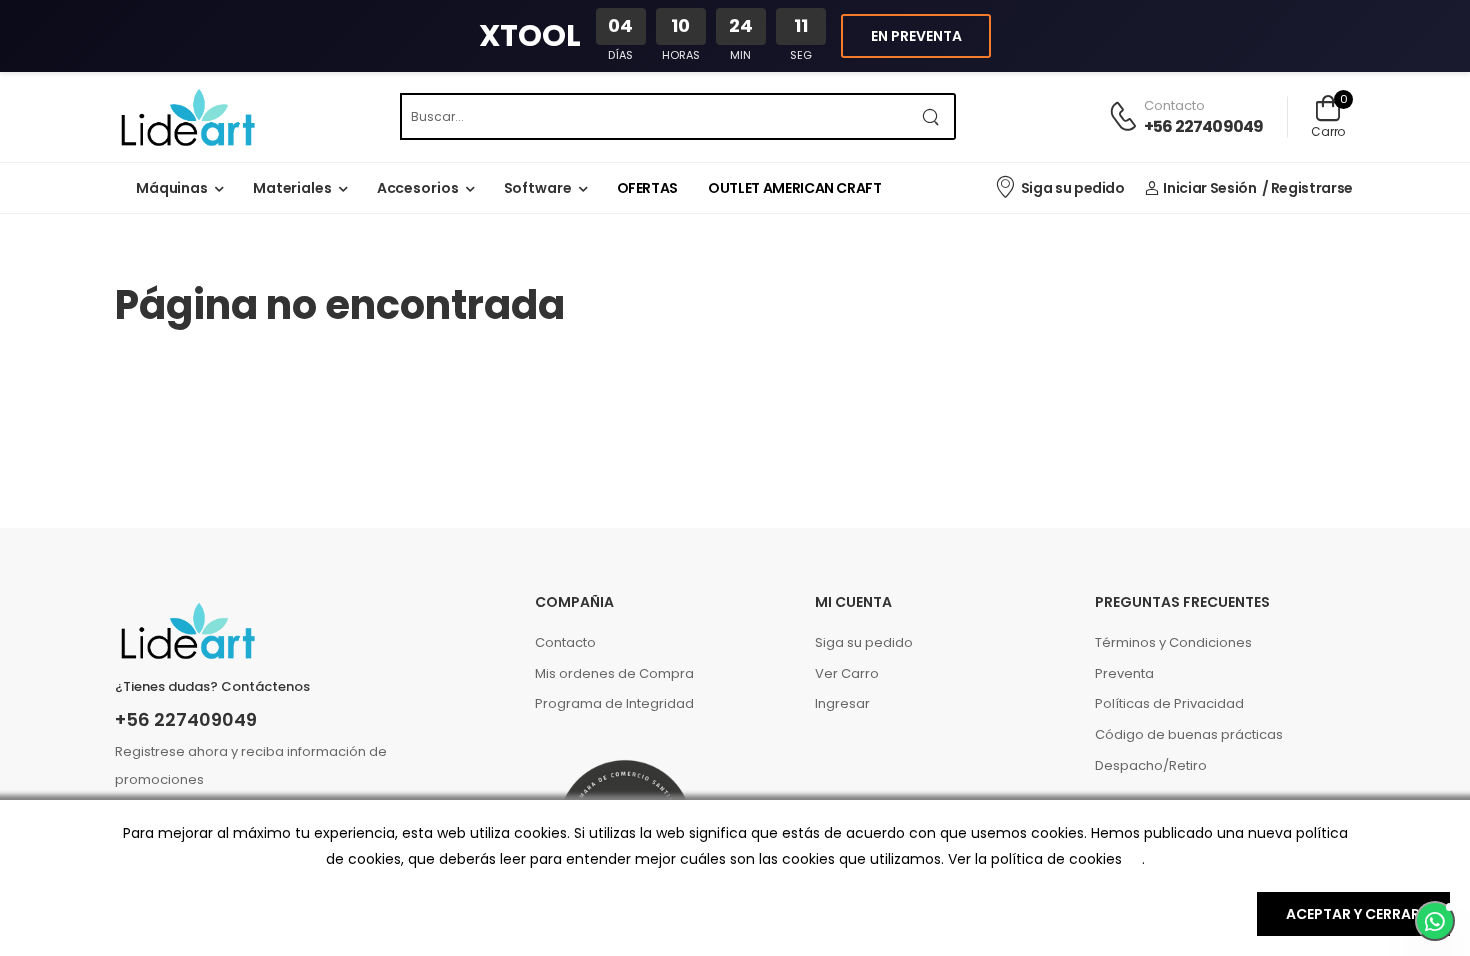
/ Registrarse (1307, 188)
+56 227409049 (1204, 126)
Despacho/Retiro (1151, 765)
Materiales (292, 188)
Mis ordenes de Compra (614, 673)
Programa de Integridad (614, 703)
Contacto (565, 642)
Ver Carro (847, 673)
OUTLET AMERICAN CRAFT (795, 188)
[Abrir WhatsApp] (1435, 921)
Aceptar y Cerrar (1353, 914)
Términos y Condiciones (1173, 642)
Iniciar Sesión (1209, 188)
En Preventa (916, 36)
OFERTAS (648, 188)
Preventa (1124, 673)
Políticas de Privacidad (1169, 703)
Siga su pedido (1073, 188)
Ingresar (842, 703)
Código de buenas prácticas (1189, 734)
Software (538, 188)
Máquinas (172, 188)
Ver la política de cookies (1035, 859)
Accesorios (418, 188)
